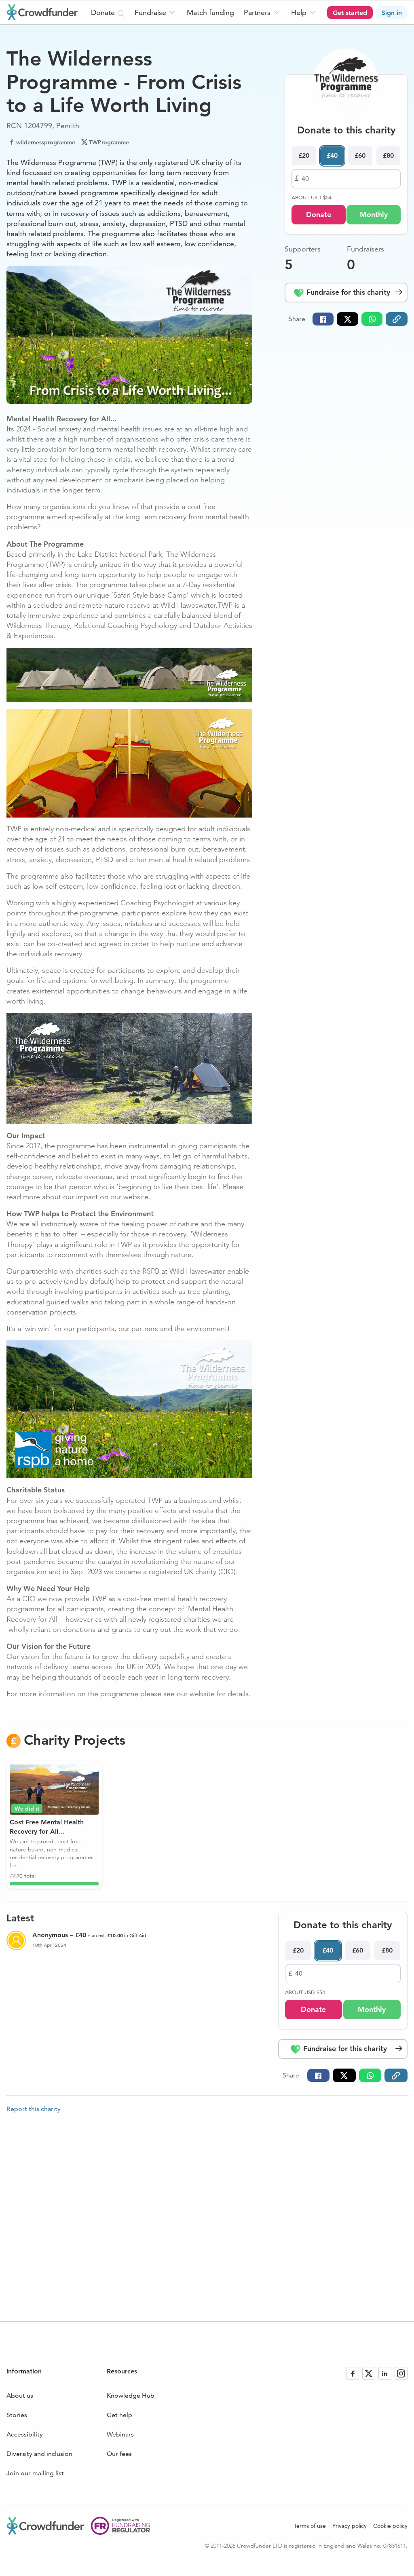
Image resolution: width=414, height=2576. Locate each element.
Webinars (120, 2434)
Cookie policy (390, 2526)
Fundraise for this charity (347, 292)
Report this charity (34, 2109)
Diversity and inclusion (39, 2454)
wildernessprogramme (46, 142)
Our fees (119, 2454)
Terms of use (310, 2526)
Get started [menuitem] (350, 13)
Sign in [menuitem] (392, 13)
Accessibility (25, 2434)
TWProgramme (109, 142)
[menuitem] (156, 12)
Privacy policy (350, 2526)
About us (20, 2395)
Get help (119, 2415)
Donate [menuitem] (104, 12)
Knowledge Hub (131, 2395)
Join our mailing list (35, 2473)
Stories (17, 2415)
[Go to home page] (42, 12)
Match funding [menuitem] (210, 12)
